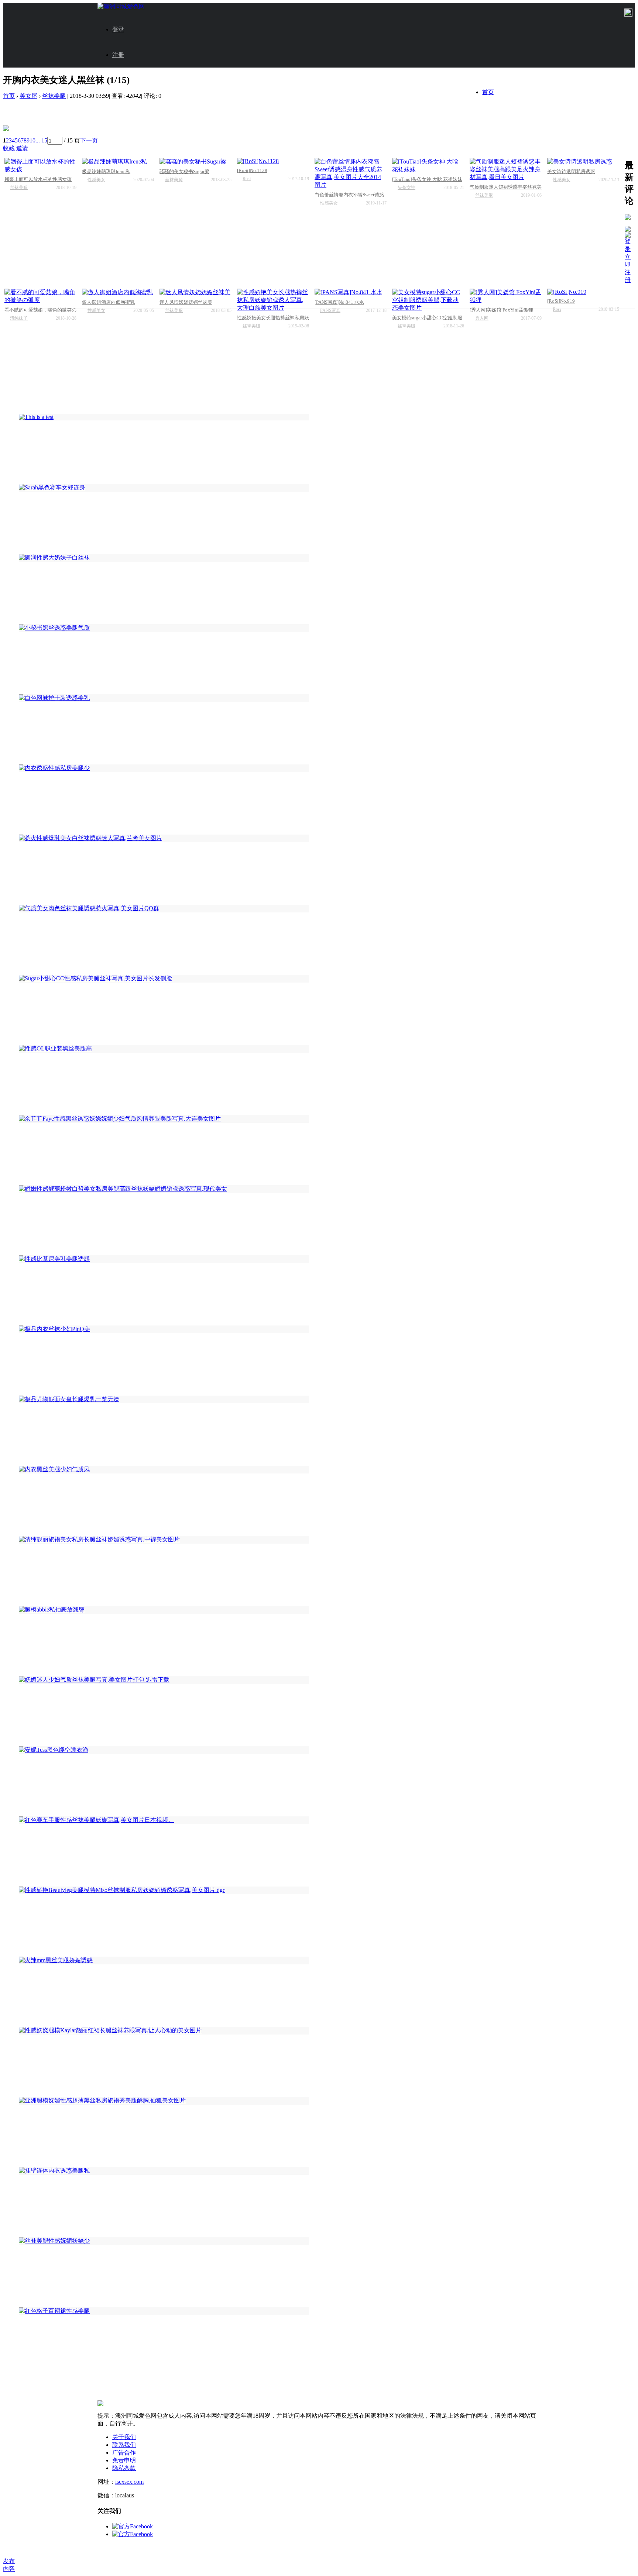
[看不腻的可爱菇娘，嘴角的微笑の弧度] (40, 296)
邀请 (22, 148)
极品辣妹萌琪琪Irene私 (106, 171)
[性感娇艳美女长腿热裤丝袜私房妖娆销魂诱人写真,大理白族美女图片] (273, 300)
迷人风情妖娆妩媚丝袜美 (186, 302)
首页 (488, 92)
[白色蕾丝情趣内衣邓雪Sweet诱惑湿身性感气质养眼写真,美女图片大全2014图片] (351, 173)
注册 (118, 55)
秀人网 (482, 318)
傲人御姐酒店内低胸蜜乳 (108, 302)
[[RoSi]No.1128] (273, 161)
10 (32, 140)
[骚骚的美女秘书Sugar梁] (195, 162)
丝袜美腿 (54, 96)
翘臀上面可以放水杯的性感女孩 (38, 179)
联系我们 (124, 2445)
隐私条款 (124, 2468)
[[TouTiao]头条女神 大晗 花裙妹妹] (428, 166)
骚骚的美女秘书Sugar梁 (184, 171)
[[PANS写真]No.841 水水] (351, 293)
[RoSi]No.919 (561, 301)
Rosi (247, 179)
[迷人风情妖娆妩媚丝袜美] (195, 293)
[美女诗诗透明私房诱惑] (583, 162)
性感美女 (96, 180)
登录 (118, 29)
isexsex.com (129, 2482)
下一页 (89, 140)
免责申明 (124, 2460)
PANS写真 (330, 310)
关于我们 (124, 2437)
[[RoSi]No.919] (583, 292)
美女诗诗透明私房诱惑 (571, 171)
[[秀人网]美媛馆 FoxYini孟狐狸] (506, 296)
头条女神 (407, 188)
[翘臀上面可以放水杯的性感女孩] (40, 166)
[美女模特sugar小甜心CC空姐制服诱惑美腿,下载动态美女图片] (428, 300)
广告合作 (124, 2453)
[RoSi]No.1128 (252, 170)
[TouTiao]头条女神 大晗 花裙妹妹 (427, 179)
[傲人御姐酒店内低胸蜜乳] (118, 293)
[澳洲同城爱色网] (121, 6)
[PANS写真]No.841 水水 (339, 302)
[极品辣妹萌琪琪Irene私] (118, 162)
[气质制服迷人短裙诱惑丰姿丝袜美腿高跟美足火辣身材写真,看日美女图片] (506, 170)
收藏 (9, 148)
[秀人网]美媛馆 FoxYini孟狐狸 (501, 310)
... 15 (41, 140)
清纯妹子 (19, 318)
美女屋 (28, 96)
